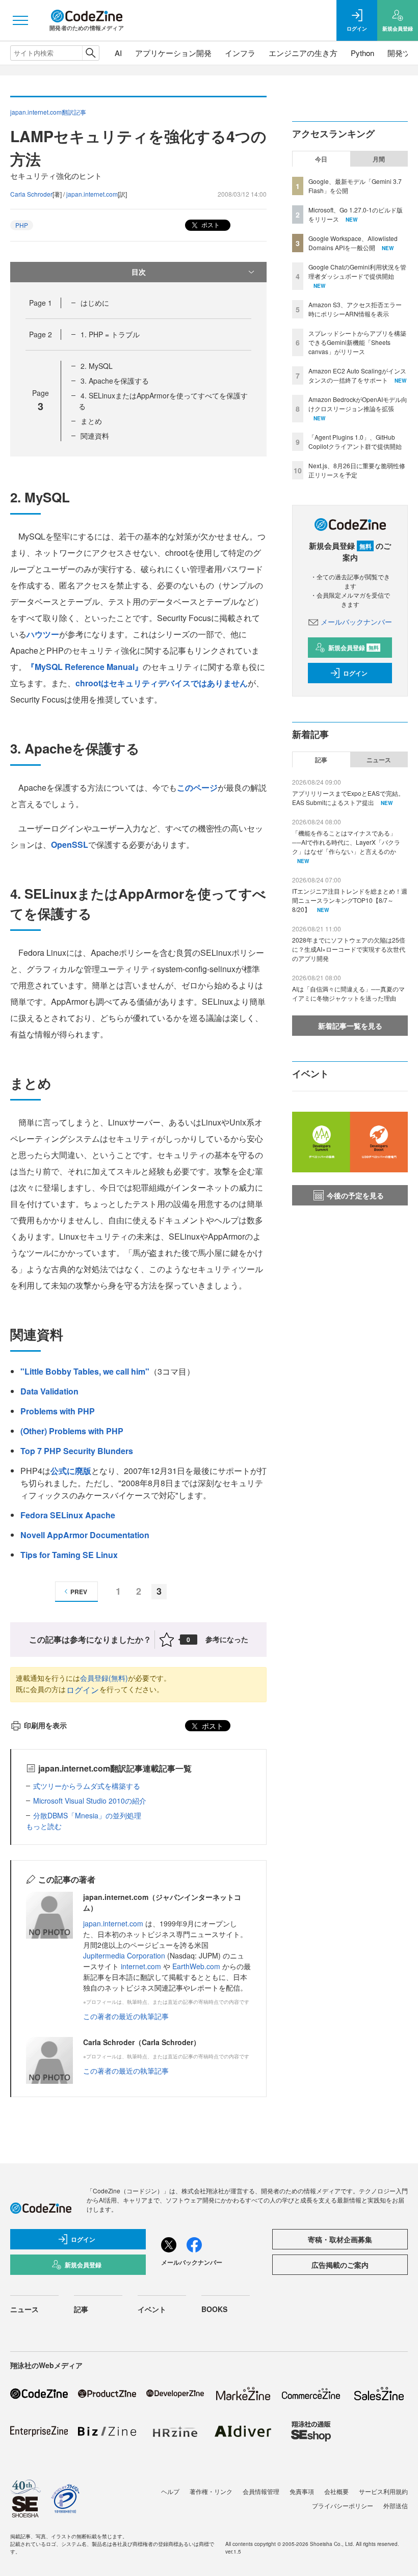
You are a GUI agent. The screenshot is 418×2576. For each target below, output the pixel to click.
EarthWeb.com (196, 1966)
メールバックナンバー (356, 622)
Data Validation (49, 1391)
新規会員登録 (354, 648)
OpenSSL (70, 844)
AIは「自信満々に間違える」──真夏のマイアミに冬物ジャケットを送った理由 (348, 993)
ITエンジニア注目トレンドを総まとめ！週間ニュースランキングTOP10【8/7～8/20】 (350, 900)
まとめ (91, 421)
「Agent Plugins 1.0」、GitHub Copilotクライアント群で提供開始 (355, 441)
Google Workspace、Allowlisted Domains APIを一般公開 (353, 243)
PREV (79, 1592)
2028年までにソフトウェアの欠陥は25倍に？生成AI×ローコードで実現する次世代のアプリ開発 (349, 949)
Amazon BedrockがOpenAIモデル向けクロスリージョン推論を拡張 (358, 404)
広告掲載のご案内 (340, 2265)
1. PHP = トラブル (110, 334)
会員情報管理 (261, 2491)
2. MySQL (97, 366)
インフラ (240, 53)
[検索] (90, 53)
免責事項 (302, 2491)
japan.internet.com (92, 194)
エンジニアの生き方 (303, 53)
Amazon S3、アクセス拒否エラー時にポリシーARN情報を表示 (355, 309)
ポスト (210, 224)
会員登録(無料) (104, 1678)
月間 (379, 159)
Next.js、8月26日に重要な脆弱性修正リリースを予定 (357, 470)
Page (41, 303)
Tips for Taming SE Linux (69, 1555)
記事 (321, 760)
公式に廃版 (71, 1471)
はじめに (95, 303)
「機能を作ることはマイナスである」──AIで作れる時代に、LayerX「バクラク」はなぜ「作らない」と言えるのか (346, 842)
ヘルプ (170, 2491)
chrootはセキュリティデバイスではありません (162, 683)
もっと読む (44, 1826)
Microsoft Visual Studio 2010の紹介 (90, 1801)
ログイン (83, 1690)
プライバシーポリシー (343, 2505)
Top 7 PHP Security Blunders (77, 1451)
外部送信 (396, 2505)
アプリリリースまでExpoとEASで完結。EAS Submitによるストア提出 (348, 798)
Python (362, 53)
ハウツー (43, 634)
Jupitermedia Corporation (124, 1955)
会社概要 (336, 2491)
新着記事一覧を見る (350, 1026)
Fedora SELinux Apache (68, 1515)
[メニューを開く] (20, 20)
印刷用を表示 (45, 1725)
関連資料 (95, 436)
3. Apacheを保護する (115, 381)
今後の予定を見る (355, 1195)
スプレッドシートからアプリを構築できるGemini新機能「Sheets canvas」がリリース (357, 342)
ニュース (379, 760)
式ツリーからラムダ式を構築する (87, 1786)
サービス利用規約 (383, 2491)
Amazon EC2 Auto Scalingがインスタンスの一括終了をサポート (357, 375)
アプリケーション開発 (173, 53)
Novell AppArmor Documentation (85, 1535)
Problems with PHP (58, 1411)
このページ (197, 787)
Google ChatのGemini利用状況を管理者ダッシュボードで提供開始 (357, 271)
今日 (321, 159)
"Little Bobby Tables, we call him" (85, 1371)
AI (118, 53)
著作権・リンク (211, 2491)
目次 (139, 272)
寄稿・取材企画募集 (340, 2239)
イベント (152, 2309)
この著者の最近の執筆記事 (126, 2016)
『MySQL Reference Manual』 (85, 667)
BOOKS (214, 2309)
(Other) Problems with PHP (72, 1431)
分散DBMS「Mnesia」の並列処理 (87, 1815)
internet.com (141, 1966)
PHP (22, 225)
